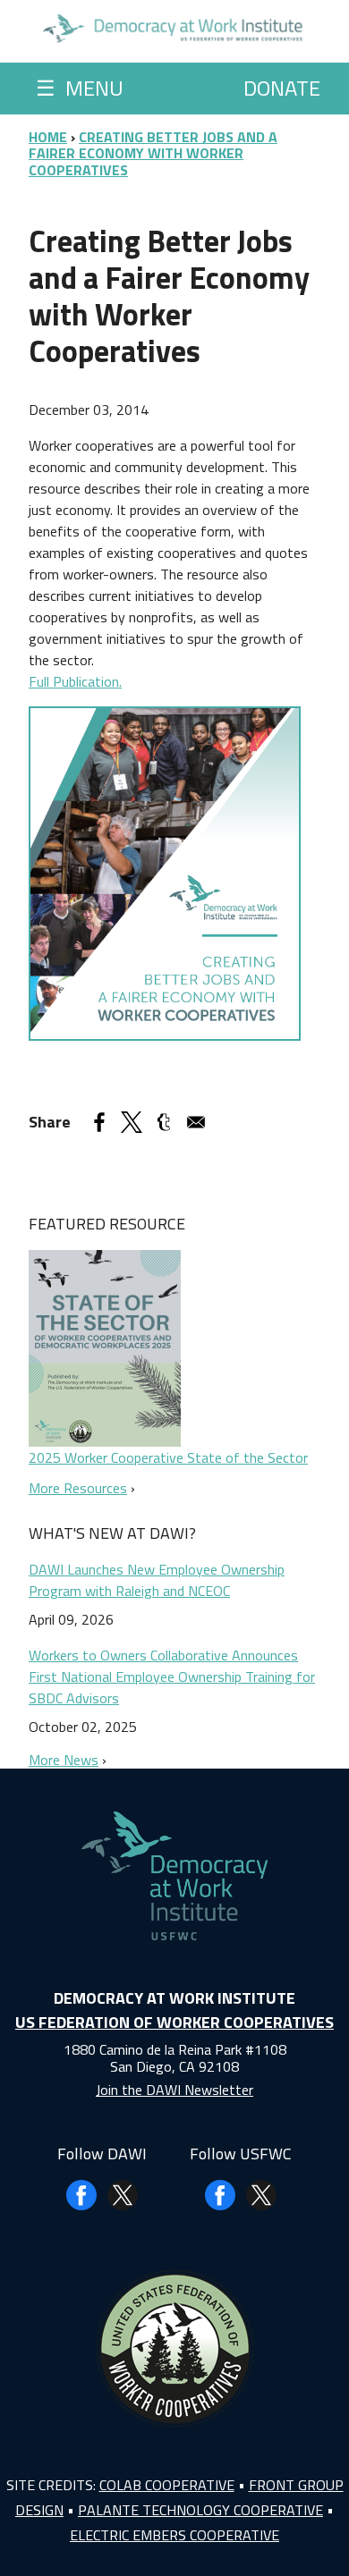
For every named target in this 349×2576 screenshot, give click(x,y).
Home (48, 137)
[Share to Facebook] (99, 1122)
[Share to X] (132, 1122)
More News (64, 1760)
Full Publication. (75, 681)
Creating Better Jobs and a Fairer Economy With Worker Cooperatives (153, 153)
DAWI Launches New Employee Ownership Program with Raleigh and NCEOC (157, 1580)
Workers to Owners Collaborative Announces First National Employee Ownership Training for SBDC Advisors (172, 1677)
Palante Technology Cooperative (200, 2510)
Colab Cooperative (167, 2485)
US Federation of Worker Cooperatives (174, 2022)
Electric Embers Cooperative (174, 2535)
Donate (282, 88)
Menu (80, 88)
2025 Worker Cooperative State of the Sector (168, 1457)
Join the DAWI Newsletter (174, 2090)
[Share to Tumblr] (164, 1122)
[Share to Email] (196, 1122)
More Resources (78, 1488)
